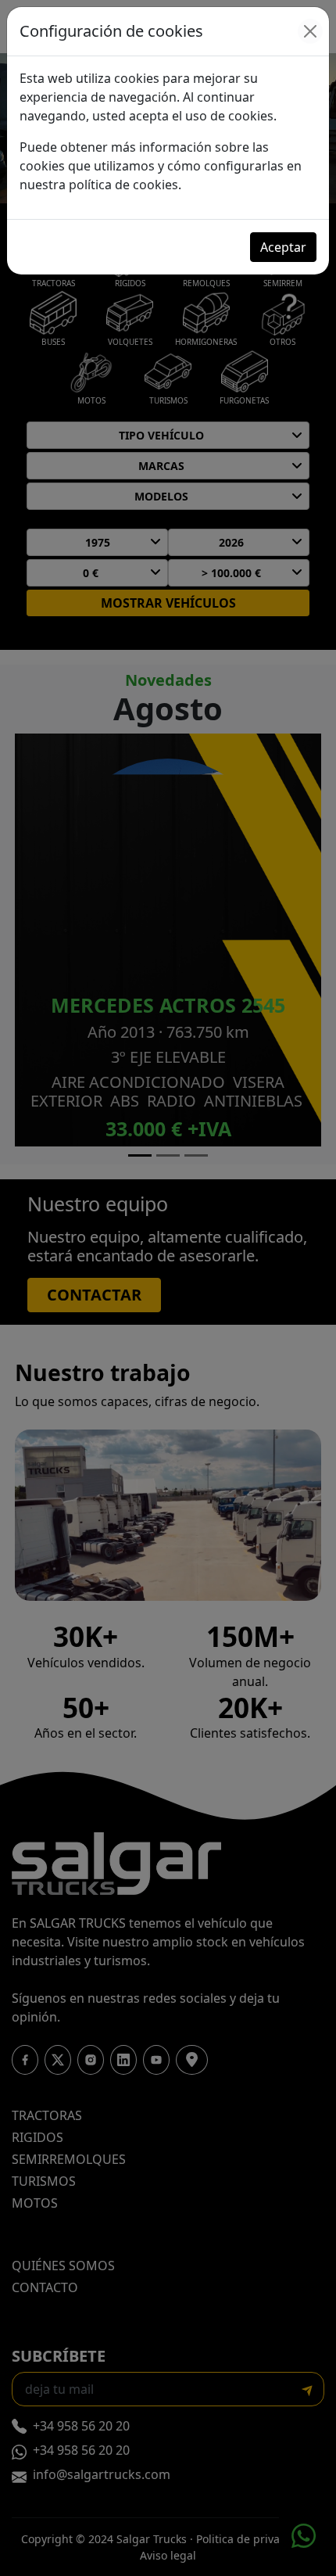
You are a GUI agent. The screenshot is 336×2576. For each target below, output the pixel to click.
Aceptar (283, 247)
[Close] (310, 31)
